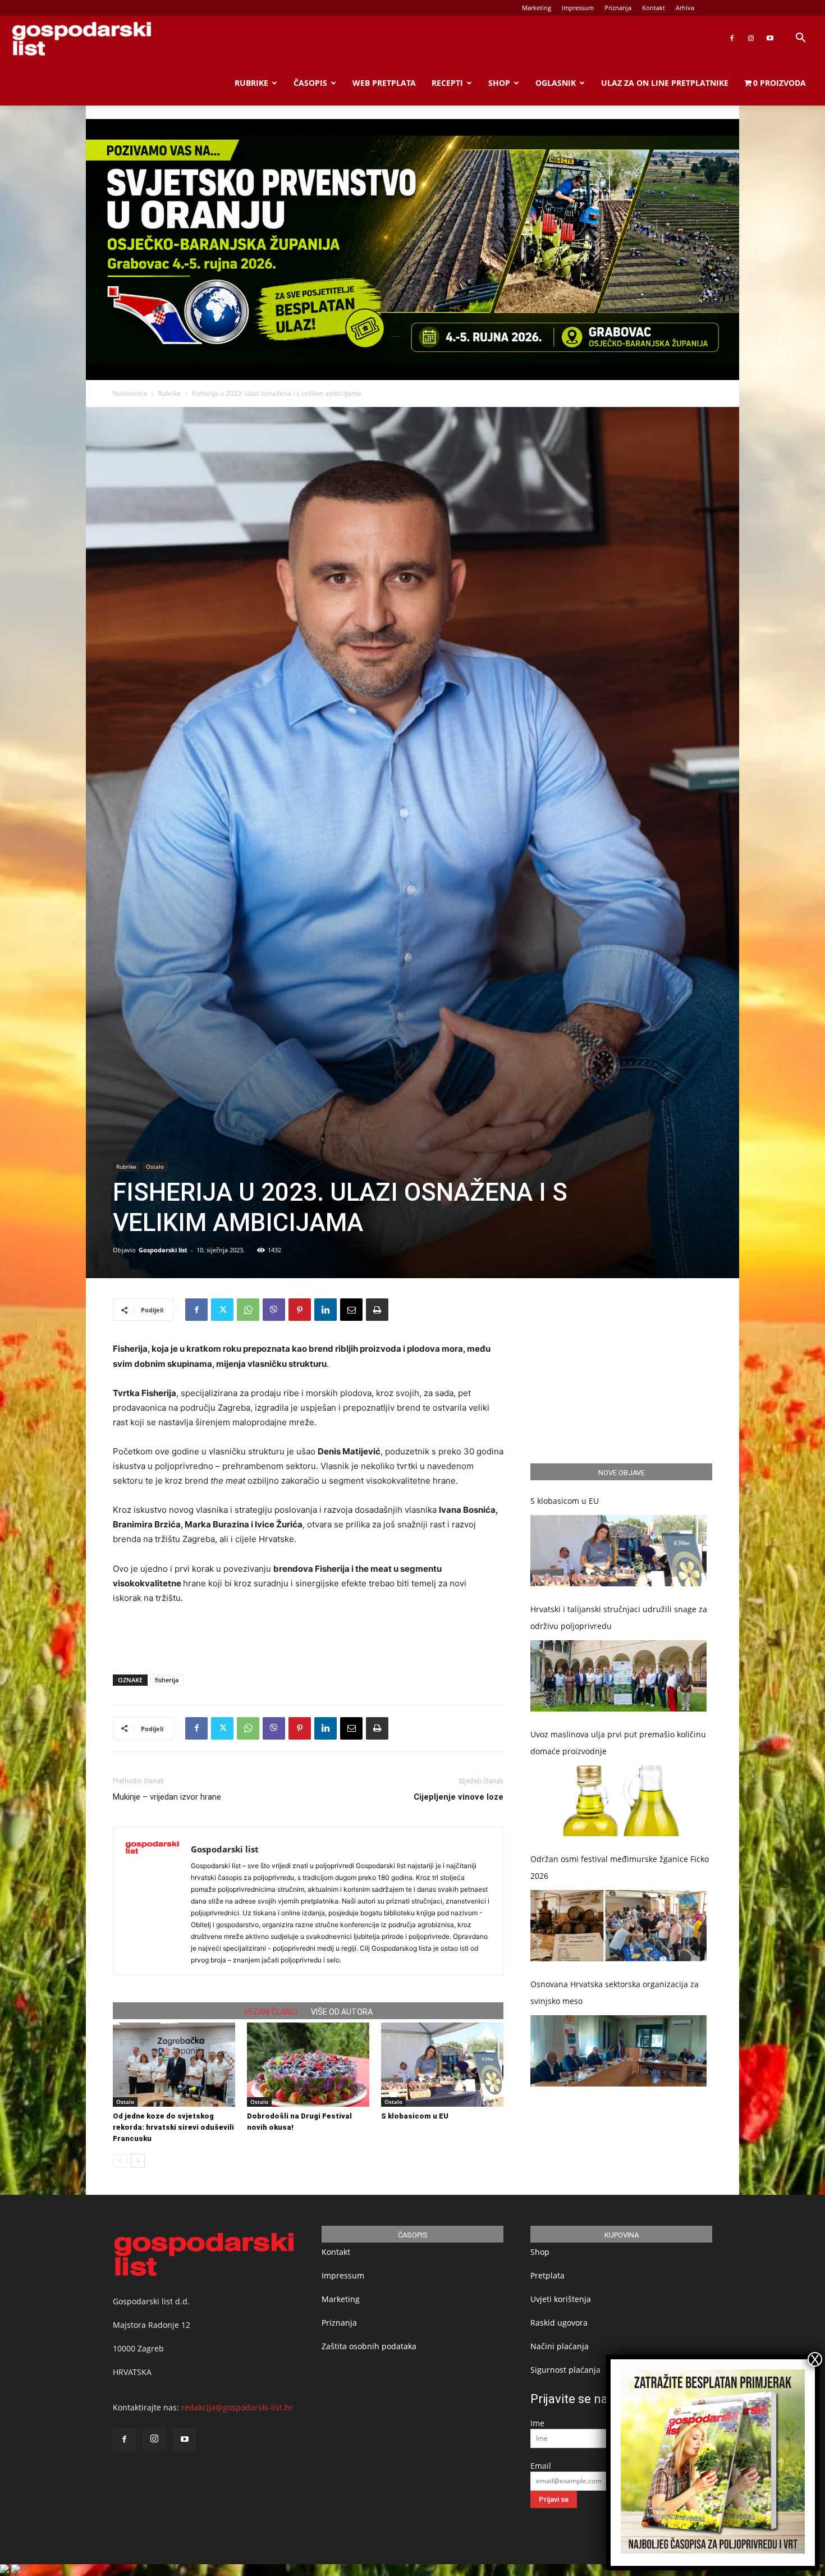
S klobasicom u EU (415, 2116)
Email (541, 2466)
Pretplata (547, 2275)
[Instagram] (751, 38)
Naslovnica (130, 393)
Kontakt (654, 8)
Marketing (537, 8)
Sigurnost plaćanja (565, 2370)
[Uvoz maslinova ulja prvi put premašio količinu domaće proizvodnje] (618, 1801)
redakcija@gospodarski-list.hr (237, 2407)
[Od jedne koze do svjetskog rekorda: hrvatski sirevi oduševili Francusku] (174, 2065)
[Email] (351, 1310)
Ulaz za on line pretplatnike (665, 83)
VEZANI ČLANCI (271, 2012)
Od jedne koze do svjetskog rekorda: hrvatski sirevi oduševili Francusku (173, 2127)
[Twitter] (222, 1310)
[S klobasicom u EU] (442, 2065)
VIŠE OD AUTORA (342, 2012)
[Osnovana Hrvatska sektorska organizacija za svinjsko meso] (618, 2051)
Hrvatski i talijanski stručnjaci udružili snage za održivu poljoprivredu (619, 1618)
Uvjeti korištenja (561, 2299)
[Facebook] (732, 38)
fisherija (167, 1680)
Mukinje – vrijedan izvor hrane (167, 1797)
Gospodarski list (163, 1250)
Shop (499, 83)
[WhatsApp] (248, 1310)
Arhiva (685, 8)
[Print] (377, 1310)
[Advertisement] (308, 1637)
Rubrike (251, 83)
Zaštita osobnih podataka (369, 2346)
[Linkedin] (326, 1310)
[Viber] (274, 1310)
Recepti (447, 83)
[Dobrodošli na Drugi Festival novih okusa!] (308, 2065)
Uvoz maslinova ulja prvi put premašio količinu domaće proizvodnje (618, 1743)
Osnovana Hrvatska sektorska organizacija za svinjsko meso (615, 1992)
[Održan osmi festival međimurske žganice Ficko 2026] (618, 1926)
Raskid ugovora (559, 2323)
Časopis (310, 83)
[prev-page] (120, 2161)
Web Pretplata (384, 83)
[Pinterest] (300, 1310)
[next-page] (138, 2161)
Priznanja (618, 8)
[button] (800, 39)
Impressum (578, 8)
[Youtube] (770, 38)
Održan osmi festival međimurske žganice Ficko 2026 (620, 1867)
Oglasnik (556, 83)
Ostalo (155, 1166)
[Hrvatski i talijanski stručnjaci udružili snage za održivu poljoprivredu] (618, 1676)
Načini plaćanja (560, 2346)
